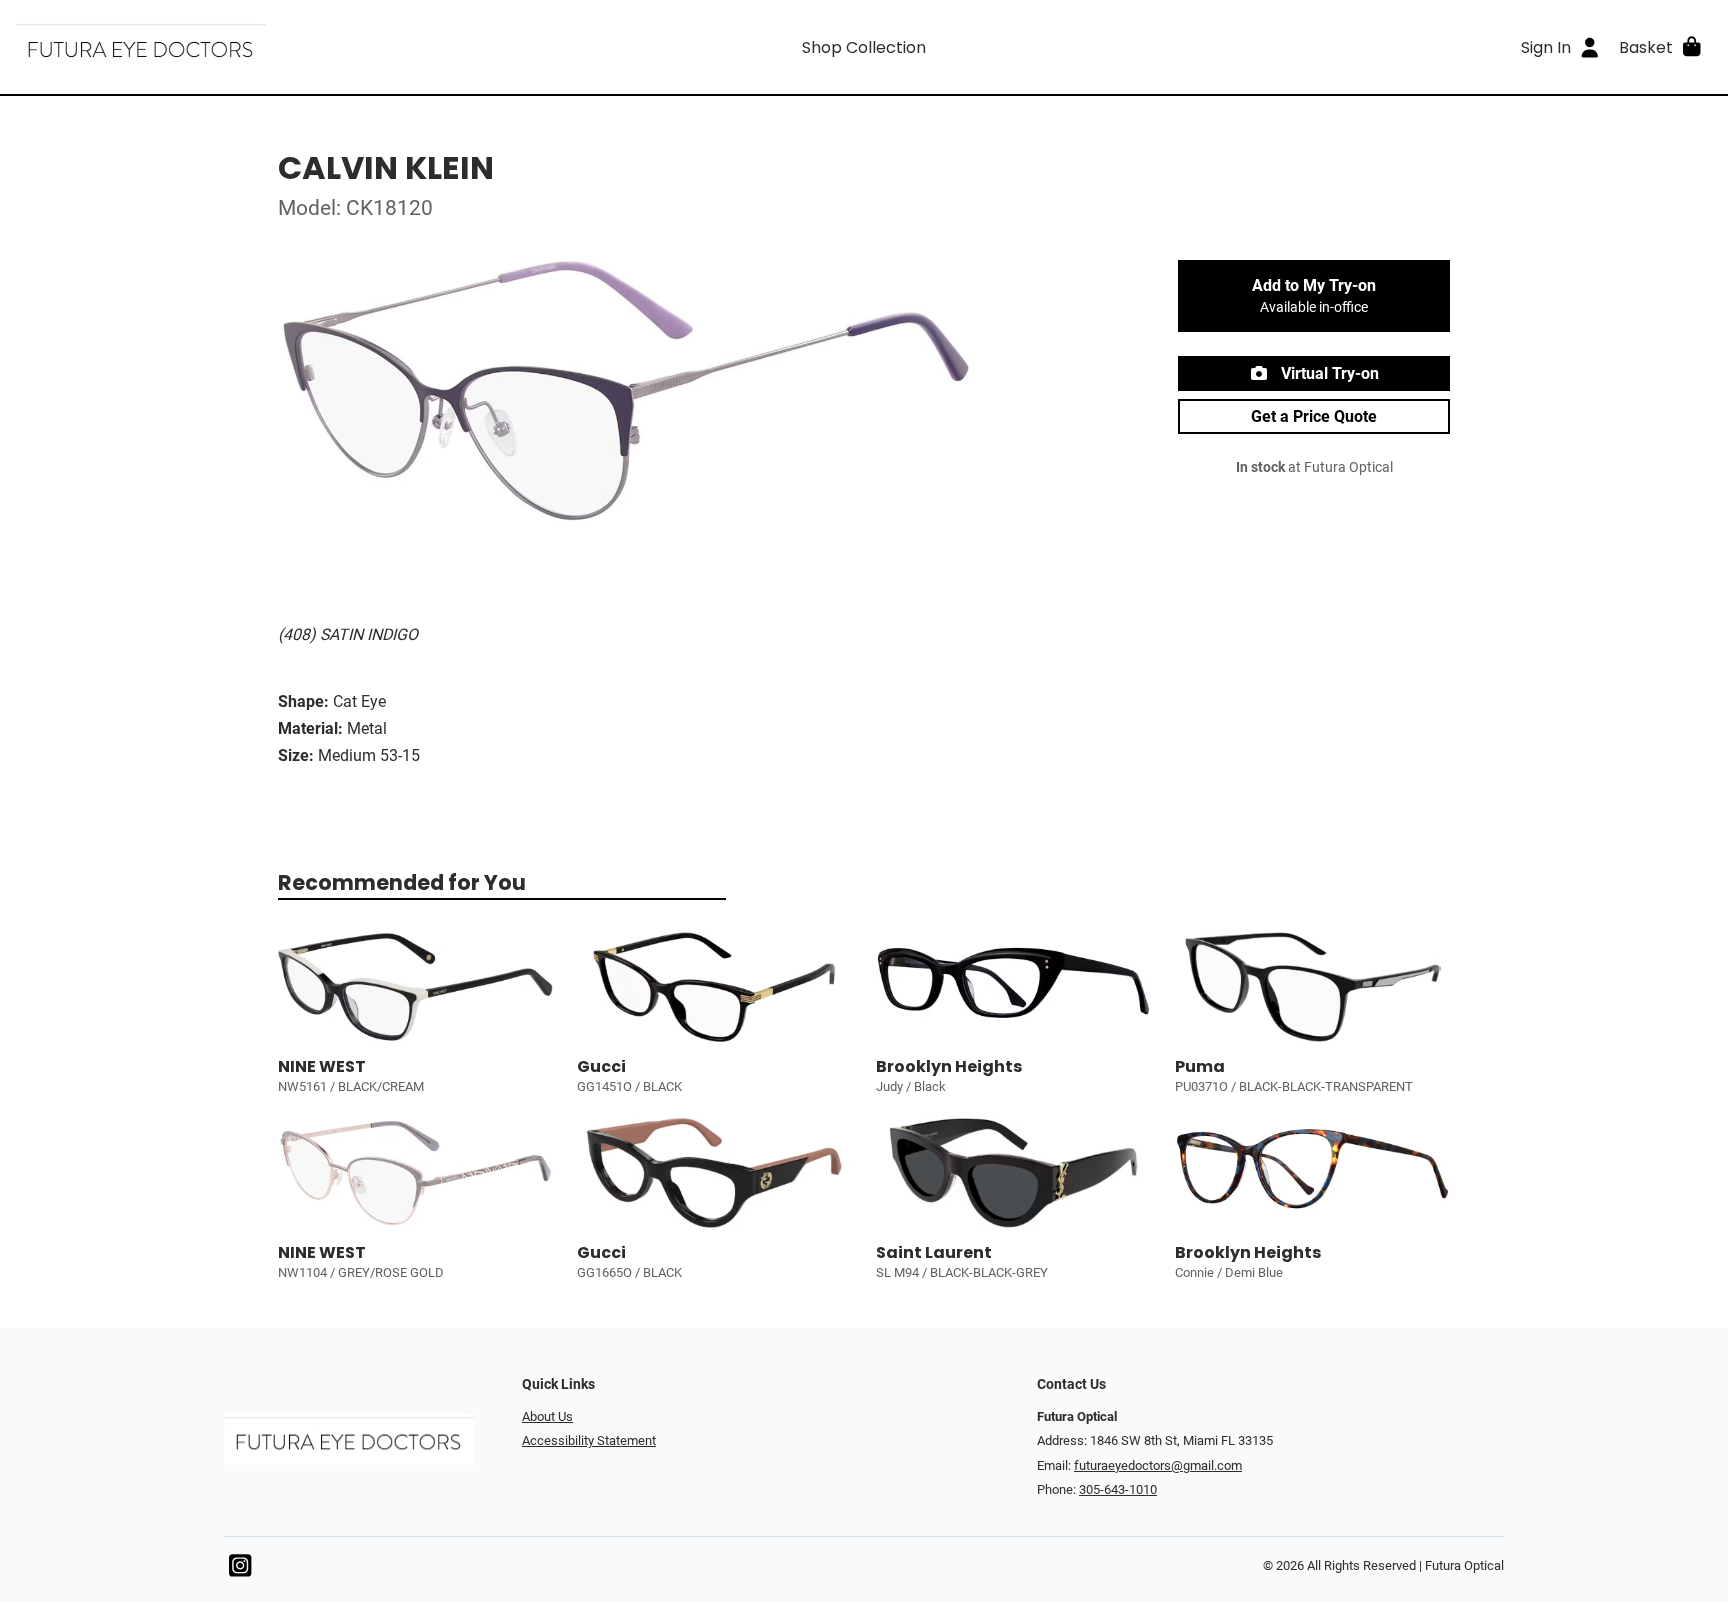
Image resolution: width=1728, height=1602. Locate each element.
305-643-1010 (1118, 1489)
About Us (547, 1416)
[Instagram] (240, 1570)
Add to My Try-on (1314, 296)
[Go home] (228, 47)
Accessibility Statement (589, 1440)
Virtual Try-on (1328, 373)
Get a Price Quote (1314, 416)
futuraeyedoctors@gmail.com (1158, 1465)
